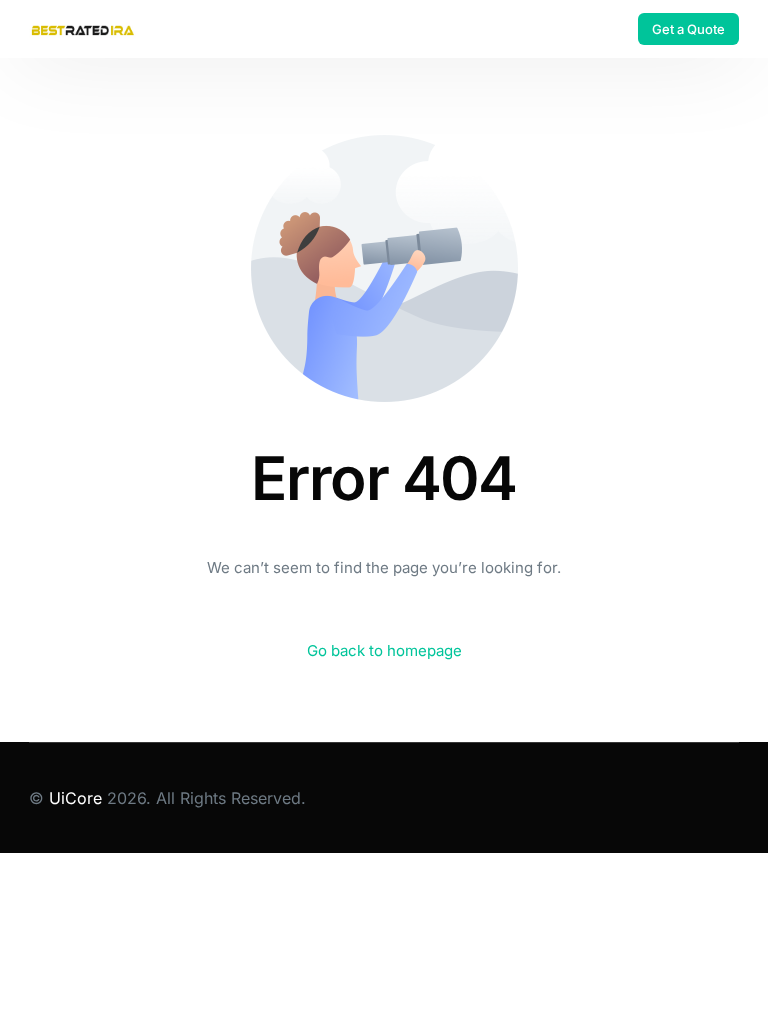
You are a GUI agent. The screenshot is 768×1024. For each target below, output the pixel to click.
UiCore (75, 798)
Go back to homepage (384, 650)
